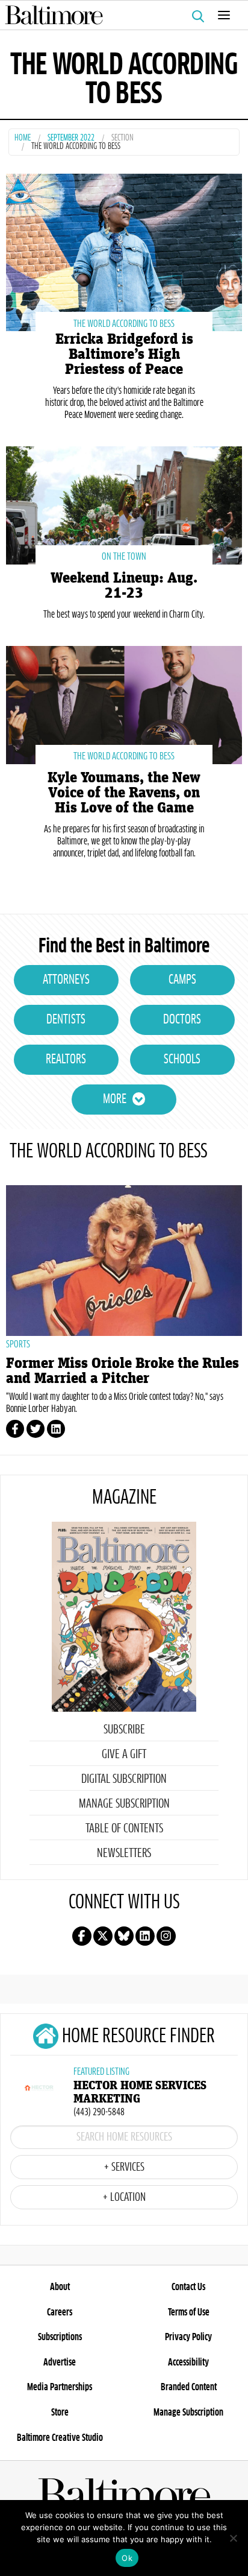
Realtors (66, 1060)
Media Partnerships (60, 2387)
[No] (233, 2538)
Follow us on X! (103, 1936)
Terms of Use (189, 2312)
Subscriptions (60, 2337)
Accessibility (188, 2362)
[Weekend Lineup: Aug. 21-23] (124, 504)
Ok (127, 2558)
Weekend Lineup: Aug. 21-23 (124, 586)
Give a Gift (124, 1755)
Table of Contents (124, 1829)
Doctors (182, 1020)
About (60, 2287)
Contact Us (188, 2287)
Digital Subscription (124, 1779)
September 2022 (71, 138)
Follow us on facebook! (82, 1936)
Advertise (60, 2362)
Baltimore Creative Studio (60, 2438)
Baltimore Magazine (119, 15)
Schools (182, 1060)
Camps (182, 980)
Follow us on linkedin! (145, 1936)
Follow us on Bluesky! (124, 1936)
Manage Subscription (124, 1804)
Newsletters (124, 1853)
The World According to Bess (124, 324)
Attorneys (66, 980)
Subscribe (124, 1730)
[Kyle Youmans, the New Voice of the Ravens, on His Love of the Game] (124, 704)
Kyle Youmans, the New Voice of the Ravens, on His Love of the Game (124, 793)
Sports (18, 1344)
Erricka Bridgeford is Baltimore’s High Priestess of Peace (124, 354)
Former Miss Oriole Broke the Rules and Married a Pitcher (122, 1371)
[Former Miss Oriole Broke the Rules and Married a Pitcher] (124, 1261)
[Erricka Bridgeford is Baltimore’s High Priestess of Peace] (124, 251)
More (115, 1100)
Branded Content (189, 2387)
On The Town (124, 557)
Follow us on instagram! (166, 1936)
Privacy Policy (188, 2337)
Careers (60, 2312)
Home (23, 138)
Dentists (66, 1020)
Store (60, 2413)
